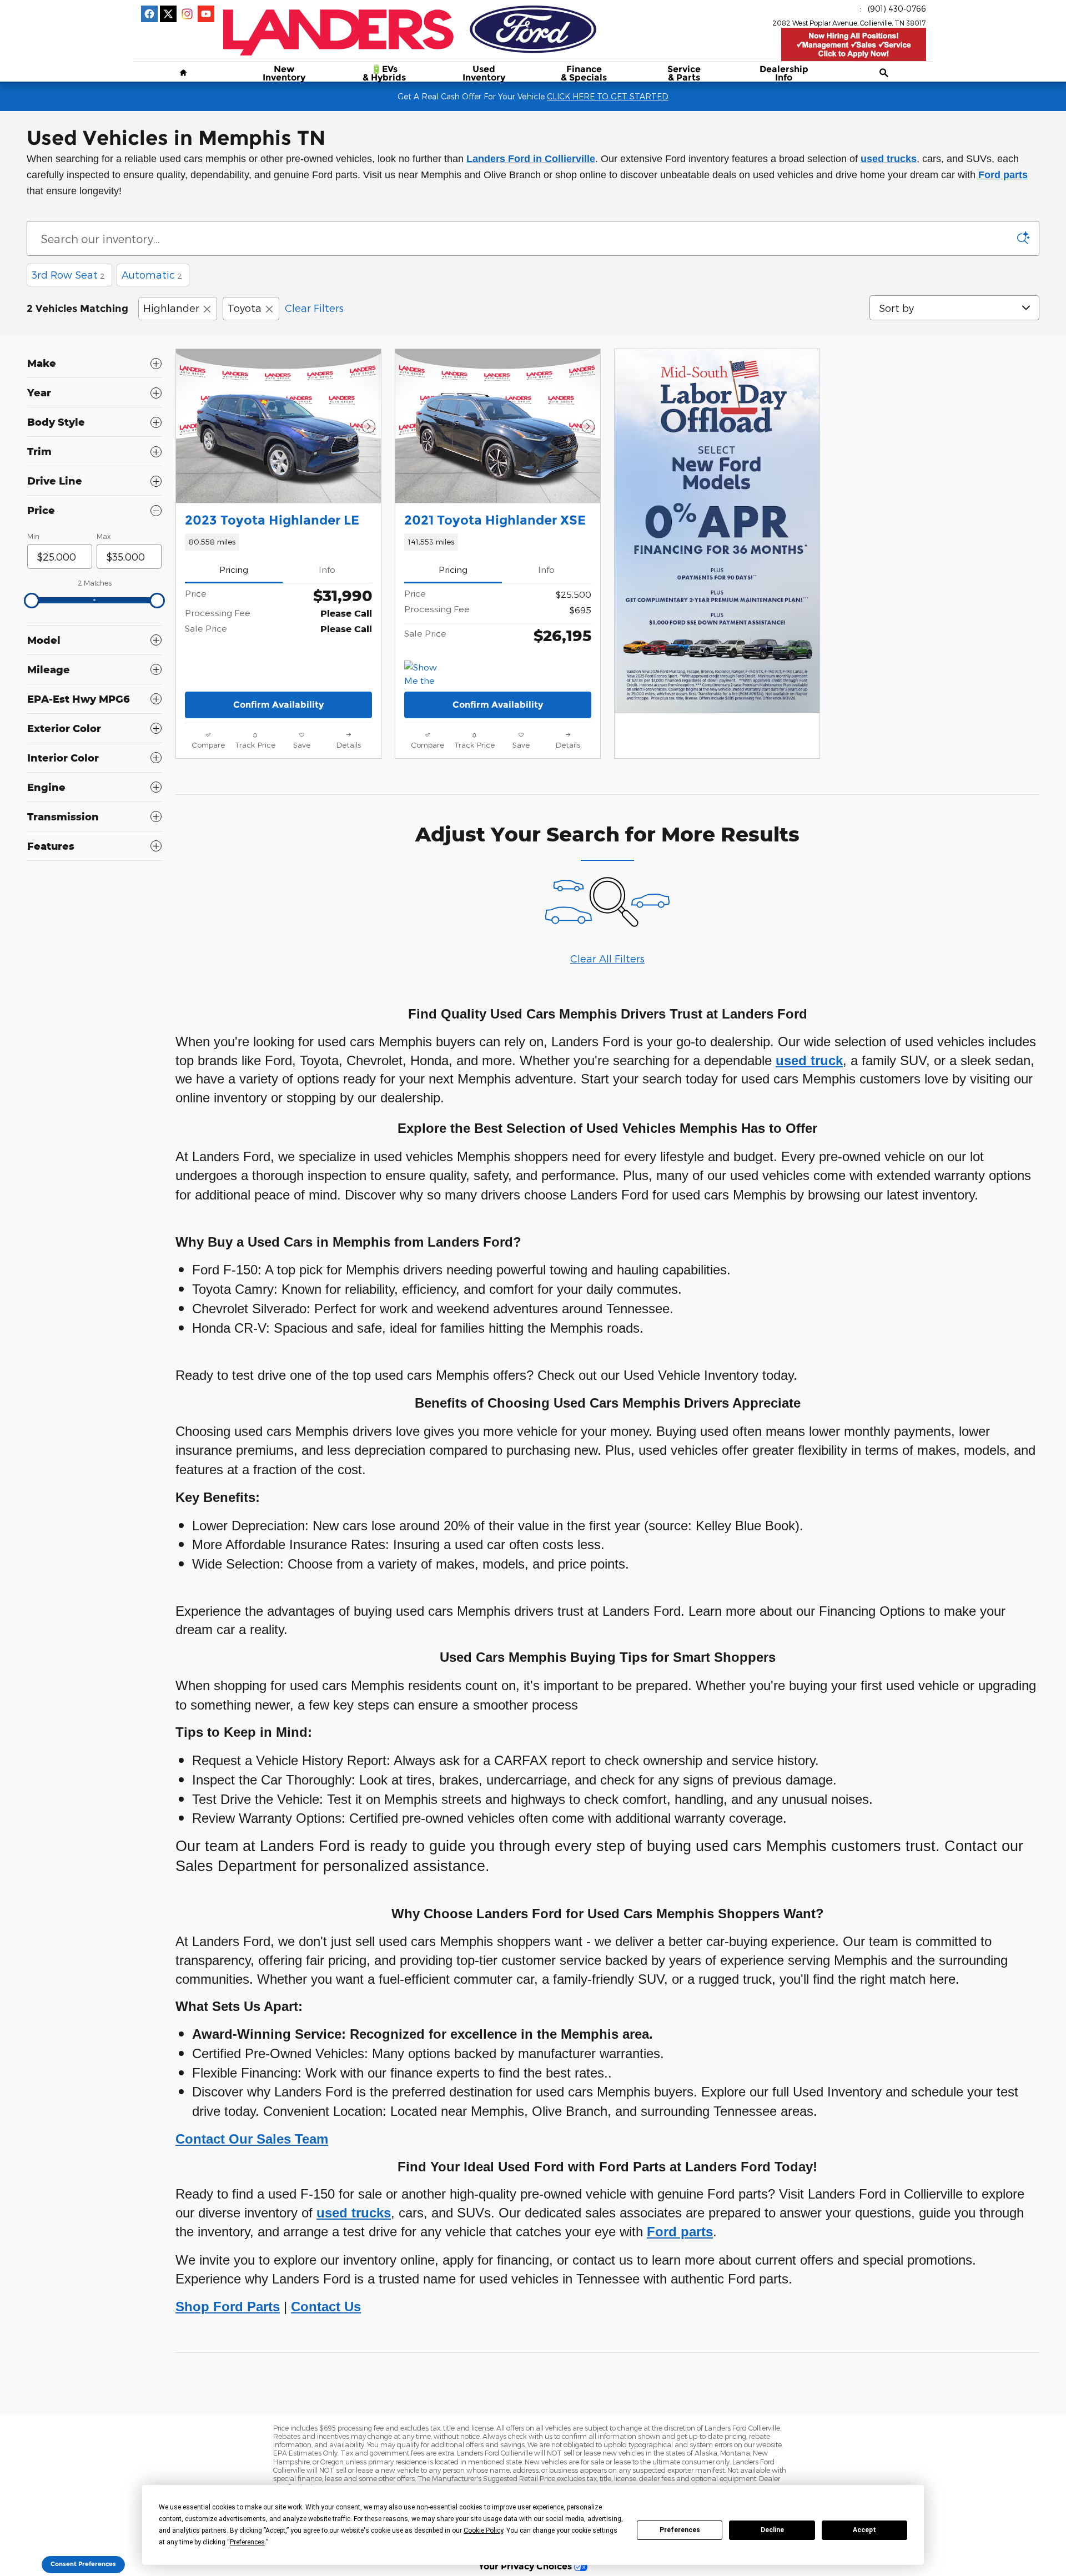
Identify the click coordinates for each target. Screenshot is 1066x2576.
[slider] (32, 601)
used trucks (354, 2213)
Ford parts (1003, 175)
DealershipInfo (784, 74)
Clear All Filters (607, 958)
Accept (864, 2530)
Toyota (245, 308)
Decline (772, 2530)
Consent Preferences (83, 2564)
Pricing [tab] (234, 569)
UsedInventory (484, 74)
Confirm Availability (278, 705)
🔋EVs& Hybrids (384, 74)
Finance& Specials (584, 74)
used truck (809, 1060)
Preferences (680, 2530)
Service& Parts (684, 74)
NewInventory (284, 74)
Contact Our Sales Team (252, 2139)
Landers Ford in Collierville (531, 159)
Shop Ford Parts (228, 2307)
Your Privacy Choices (526, 2566)
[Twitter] (168, 14)
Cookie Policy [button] (483, 2530)
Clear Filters (314, 308)
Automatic (152, 274)
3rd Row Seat (68, 274)
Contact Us (326, 2307)
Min (33, 536)
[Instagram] (187, 14)
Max (104, 536)
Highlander (171, 308)
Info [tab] (327, 569)
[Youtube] (206, 14)
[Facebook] (149, 14)
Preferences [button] (247, 2542)
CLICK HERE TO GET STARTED (608, 96)
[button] (278, 542)
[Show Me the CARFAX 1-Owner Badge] (425, 674)
